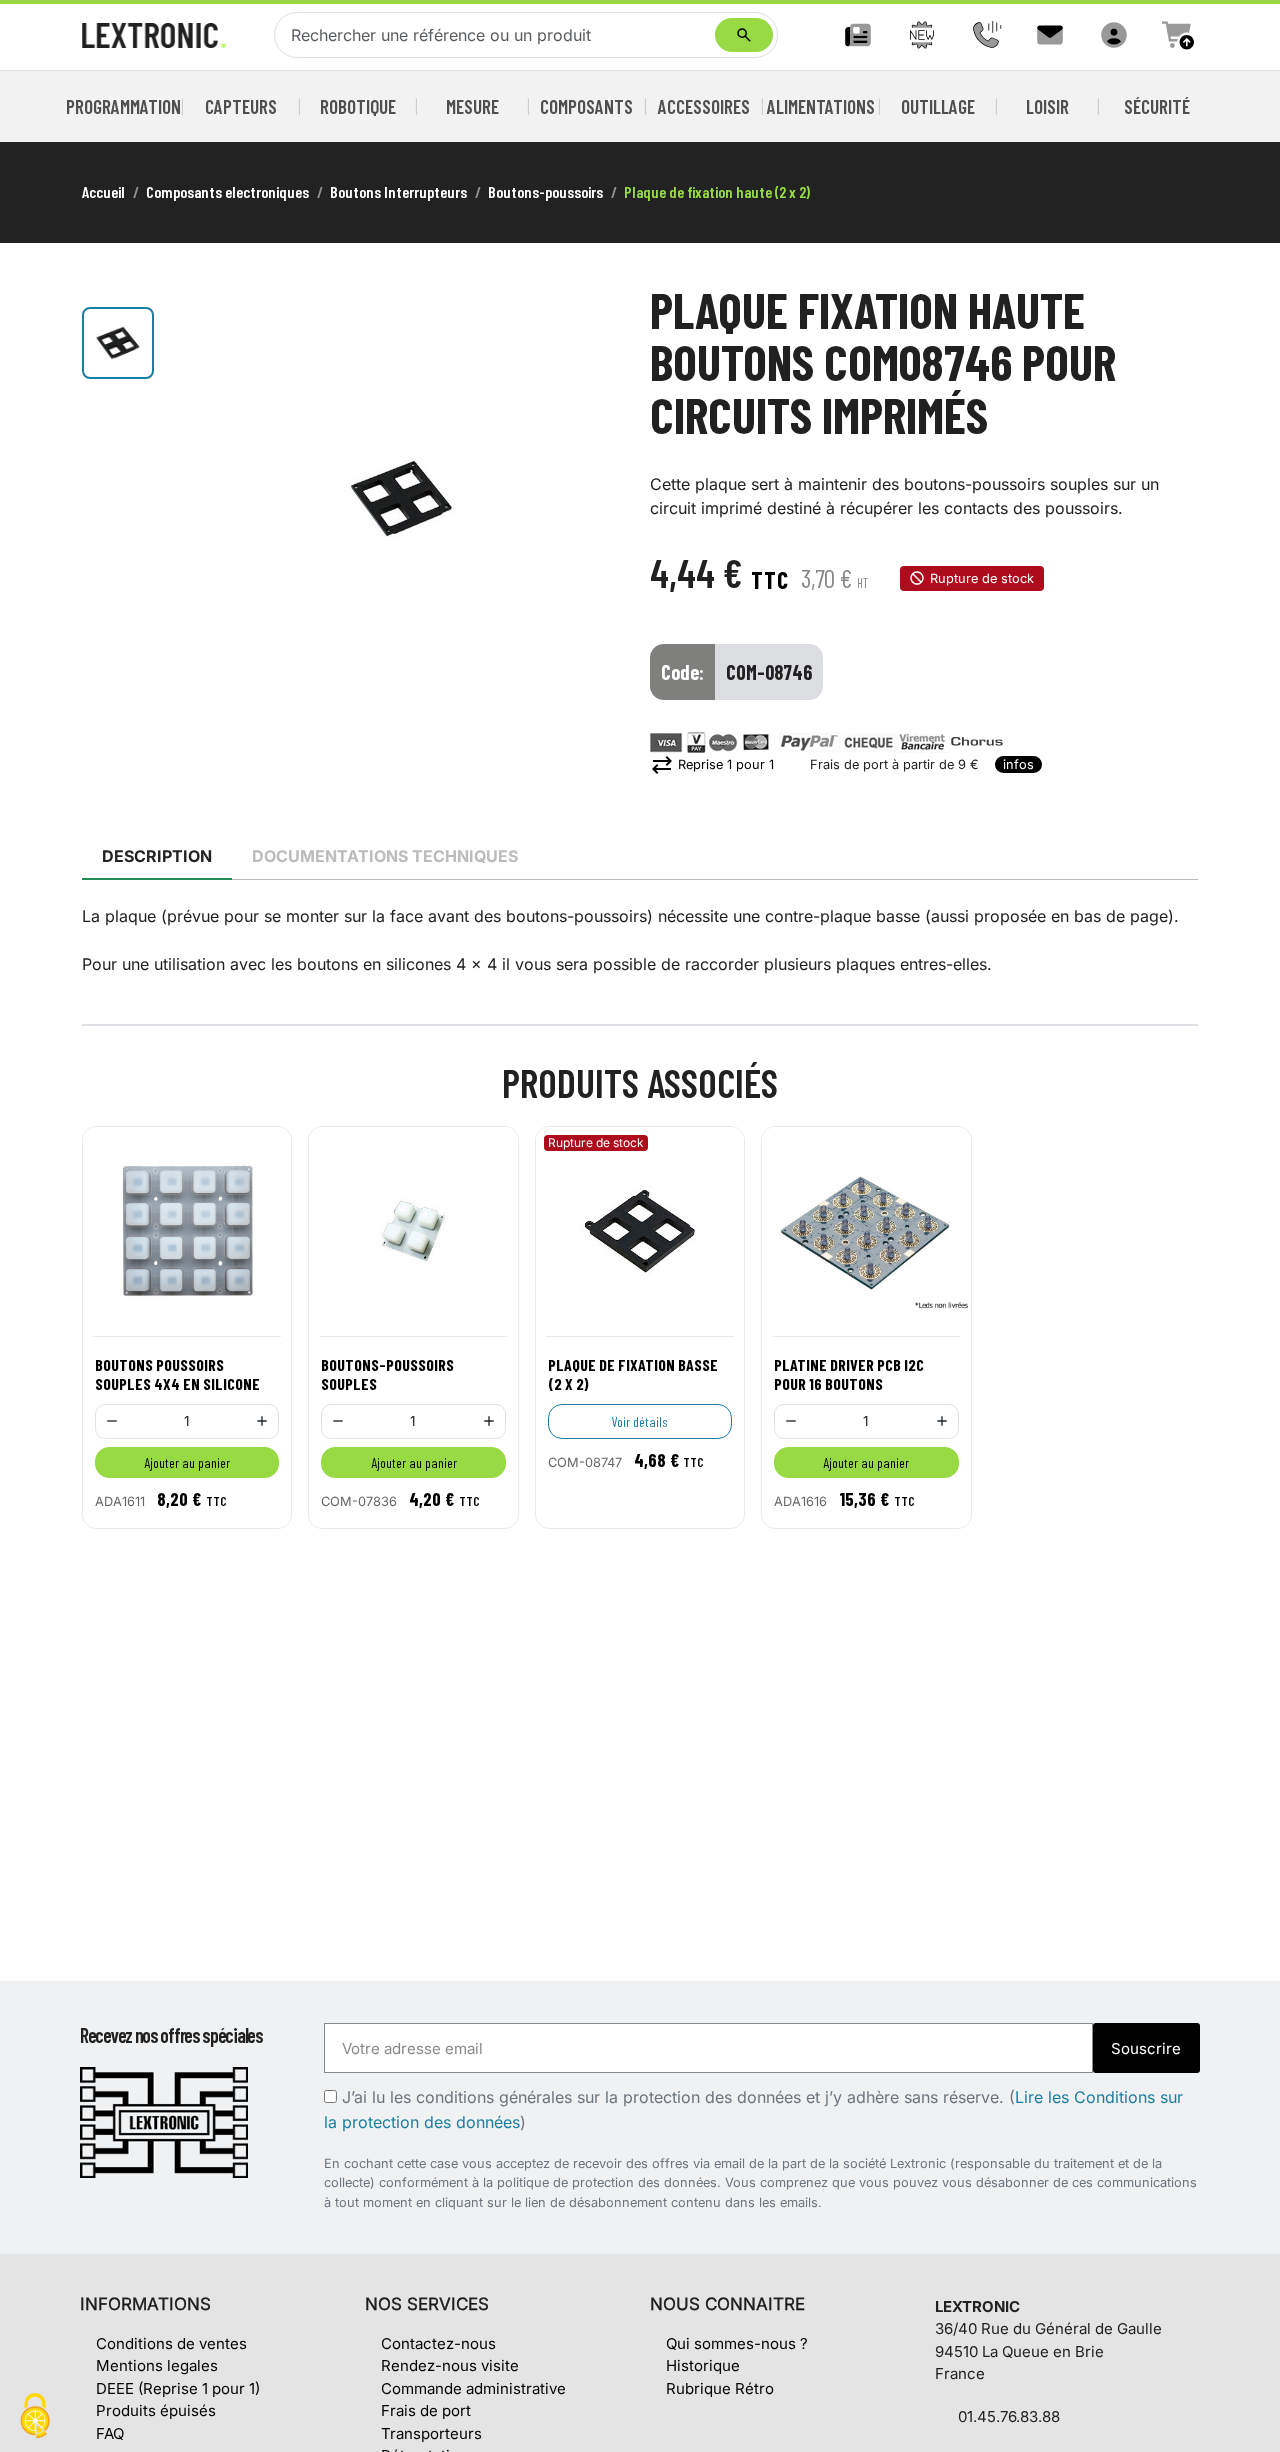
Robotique (358, 106)
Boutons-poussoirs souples (387, 1374)
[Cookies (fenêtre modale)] (35, 2417)
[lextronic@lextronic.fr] (1050, 35)
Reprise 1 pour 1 (712, 764)
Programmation (124, 106)
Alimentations (821, 106)
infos (1018, 764)
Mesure (472, 106)
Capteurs (241, 106)
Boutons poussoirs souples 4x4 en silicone (177, 1374)
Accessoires (704, 106)
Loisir (1047, 106)
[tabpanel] (640, 940)
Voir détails (640, 1421)
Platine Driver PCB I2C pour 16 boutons (849, 1374)
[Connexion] (1114, 35)
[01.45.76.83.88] (986, 35)
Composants (587, 106)
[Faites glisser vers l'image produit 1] (118, 343)
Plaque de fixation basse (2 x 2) (633, 1374)
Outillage (938, 106)
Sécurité (1157, 106)
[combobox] (499, 35)
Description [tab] (157, 856)
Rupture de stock (982, 578)
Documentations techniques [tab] (385, 856)
